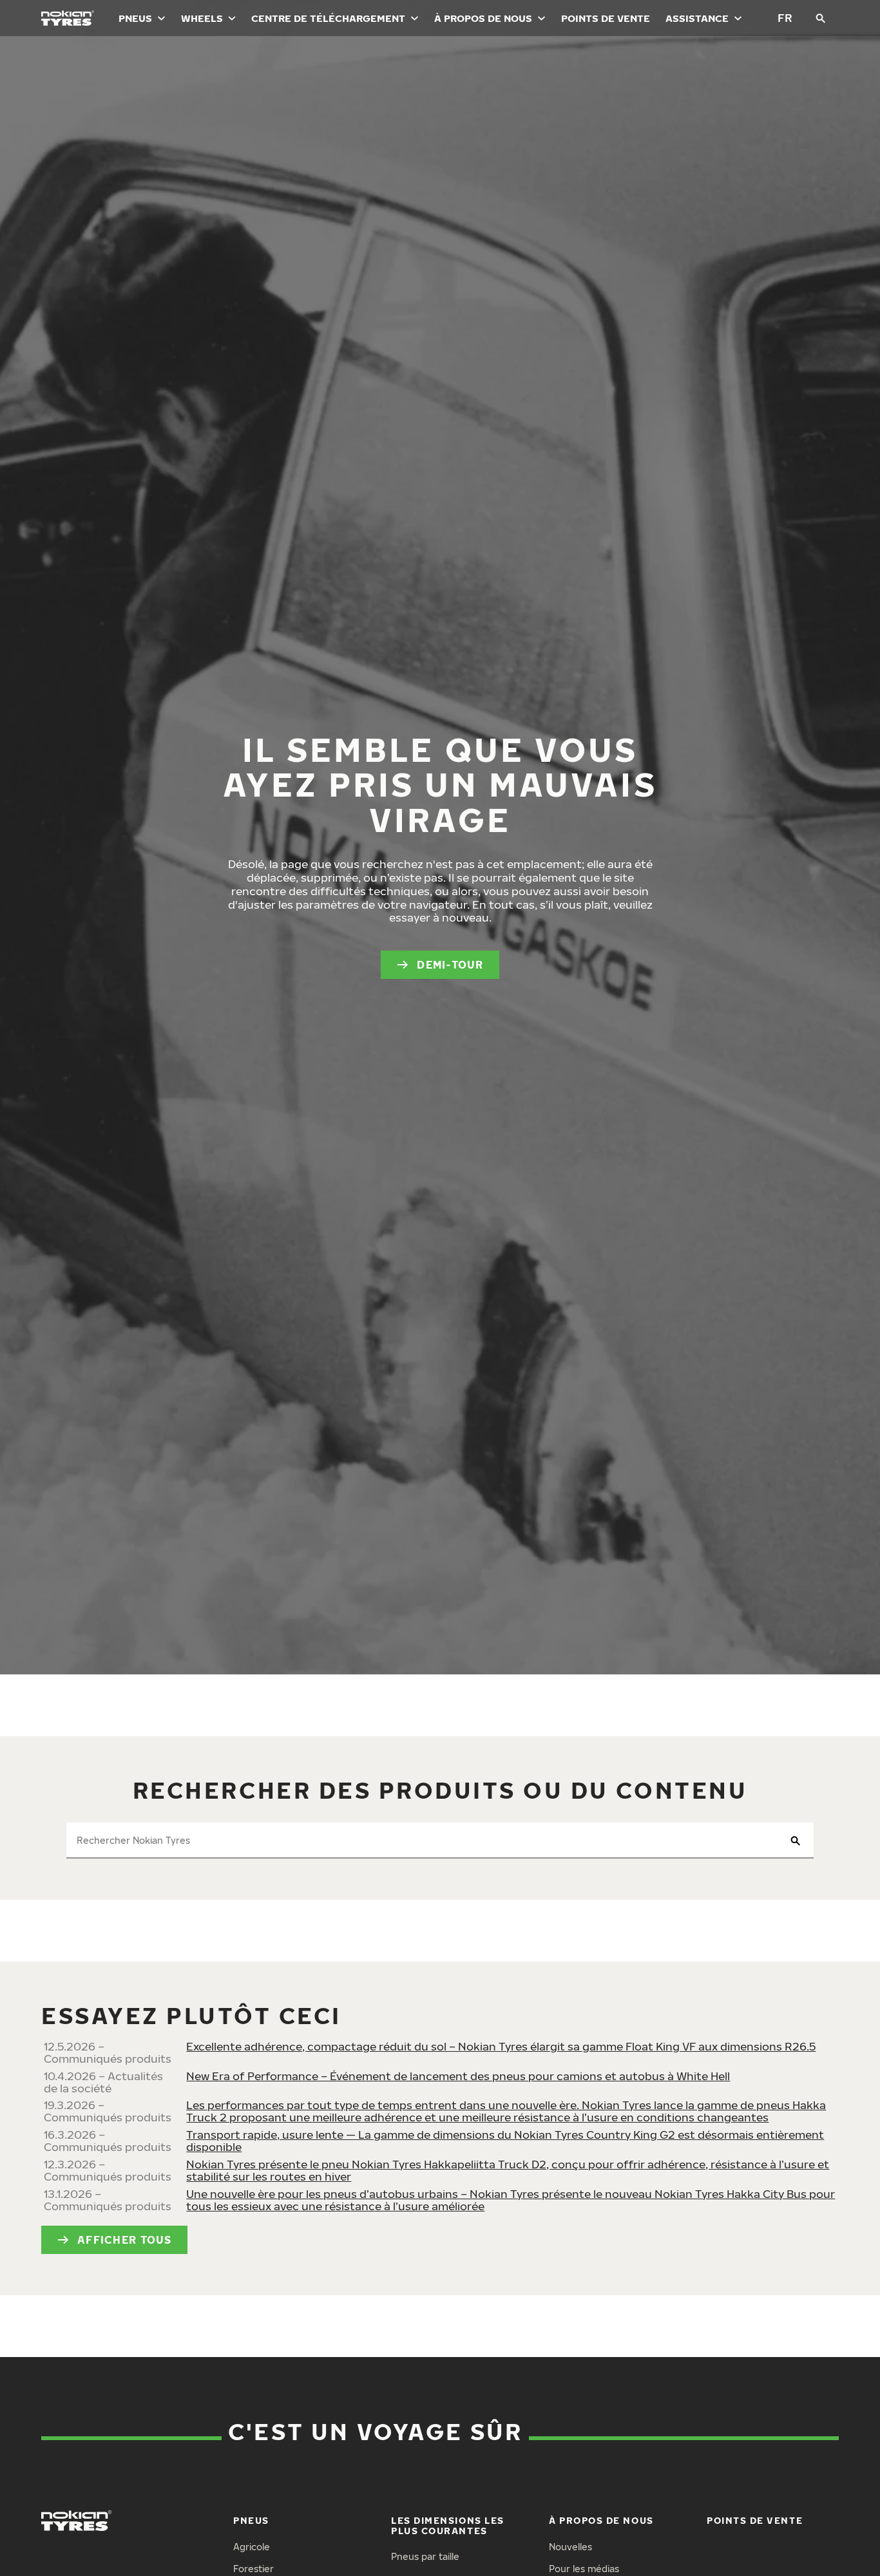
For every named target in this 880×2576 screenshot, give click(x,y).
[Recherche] (821, 18)
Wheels (202, 18)
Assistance (697, 18)
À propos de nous (483, 18)
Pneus (135, 18)
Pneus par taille (425, 2556)
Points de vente (606, 18)
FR (785, 18)
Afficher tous (125, 2240)
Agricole (252, 2547)
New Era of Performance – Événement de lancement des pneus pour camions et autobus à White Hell (458, 2076)
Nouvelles (570, 2547)
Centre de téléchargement (328, 18)
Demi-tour (450, 965)
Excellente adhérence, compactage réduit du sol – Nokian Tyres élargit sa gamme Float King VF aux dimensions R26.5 (501, 2046)
